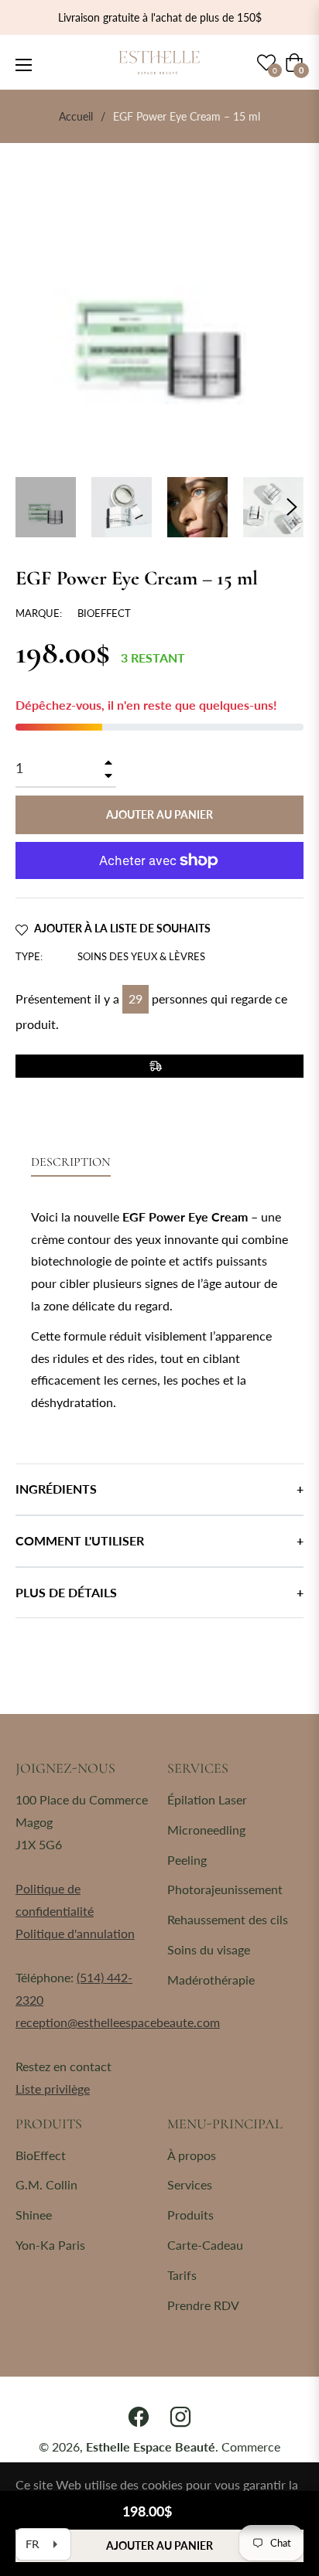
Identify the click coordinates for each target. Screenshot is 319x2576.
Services (190, 2184)
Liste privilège (53, 2089)
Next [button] (292, 507)
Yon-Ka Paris (50, 2245)
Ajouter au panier (159, 2545)
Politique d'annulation (75, 1933)
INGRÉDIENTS (56, 1489)
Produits (190, 2215)
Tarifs (182, 2275)
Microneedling (206, 1830)
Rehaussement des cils (228, 1919)
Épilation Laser (207, 1799)
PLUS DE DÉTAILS (66, 1592)
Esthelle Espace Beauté (151, 2447)
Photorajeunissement (225, 1889)
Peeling (187, 1860)
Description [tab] (71, 1162)
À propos (192, 2155)
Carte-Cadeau (205, 2245)
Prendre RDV (203, 2305)
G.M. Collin (46, 2184)
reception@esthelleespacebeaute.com (118, 2022)
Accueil (76, 116)
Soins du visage (209, 1949)
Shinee (34, 2215)
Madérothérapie (211, 1980)
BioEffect (41, 2155)
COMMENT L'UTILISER (80, 1540)
